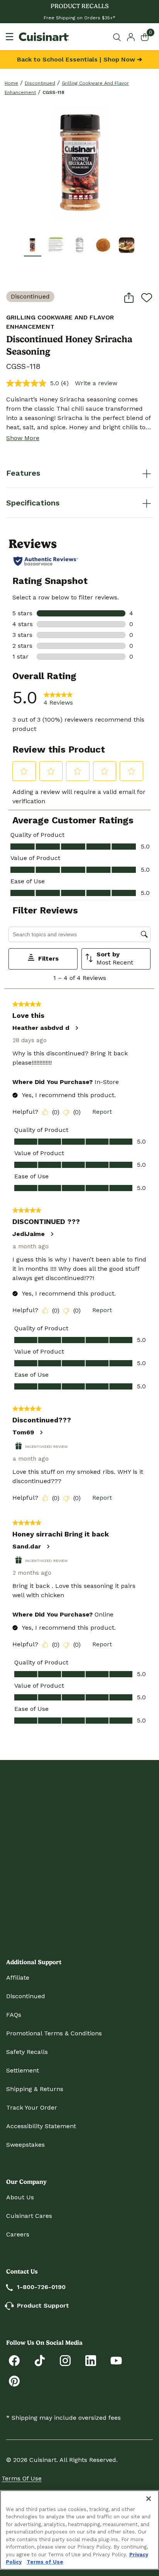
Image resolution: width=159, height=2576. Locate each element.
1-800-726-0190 (41, 2287)
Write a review (96, 383)
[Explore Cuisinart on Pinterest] (14, 2381)
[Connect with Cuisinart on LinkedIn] (91, 2360)
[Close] (149, 2499)
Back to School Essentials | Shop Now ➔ (79, 59)
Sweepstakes (25, 2145)
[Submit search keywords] (118, 37)
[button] (32, 245)
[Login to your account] (131, 37)
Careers (18, 2234)
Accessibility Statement (41, 2126)
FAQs (14, 2015)
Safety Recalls (27, 2052)
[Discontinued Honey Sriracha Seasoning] (79, 162)
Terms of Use (22, 2478)
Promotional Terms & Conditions (54, 2033)
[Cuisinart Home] (44, 37)
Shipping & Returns (35, 2089)
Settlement (23, 2070)
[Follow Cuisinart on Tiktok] (40, 2360)
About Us (20, 2197)
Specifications (33, 503)
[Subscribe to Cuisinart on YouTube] (116, 2360)
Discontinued (40, 83)
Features (23, 473)
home (11, 83)
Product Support (43, 2305)
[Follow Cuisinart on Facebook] (14, 2360)
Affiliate (18, 1978)
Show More (23, 438)
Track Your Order (32, 2107)
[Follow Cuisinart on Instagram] (65, 2360)
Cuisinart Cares (29, 2216)
